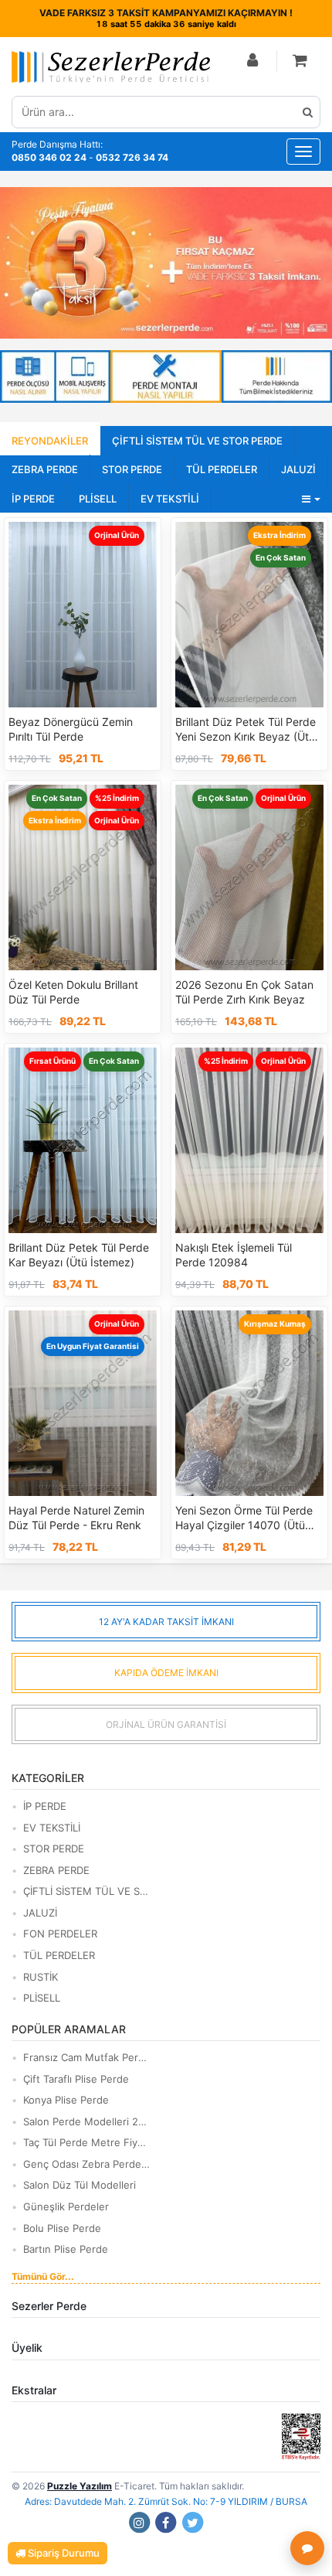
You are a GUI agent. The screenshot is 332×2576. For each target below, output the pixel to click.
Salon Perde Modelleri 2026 (87, 2121)
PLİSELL (98, 499)
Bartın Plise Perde (66, 2249)
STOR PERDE (132, 469)
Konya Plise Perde (66, 2100)
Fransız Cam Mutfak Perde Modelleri (87, 2057)
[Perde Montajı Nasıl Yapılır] (166, 377)
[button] (300, 61)
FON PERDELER (60, 1934)
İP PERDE (33, 499)
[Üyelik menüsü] (253, 61)
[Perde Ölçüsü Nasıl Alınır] (55, 377)
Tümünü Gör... (43, 2276)
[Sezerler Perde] (111, 67)
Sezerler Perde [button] (49, 2306)
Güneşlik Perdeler (66, 2206)
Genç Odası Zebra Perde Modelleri (87, 2164)
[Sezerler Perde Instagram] (139, 2522)
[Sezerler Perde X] (193, 2522)
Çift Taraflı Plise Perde (76, 2079)
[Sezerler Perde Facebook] (166, 2522)
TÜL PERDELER (222, 469)
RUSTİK (41, 1977)
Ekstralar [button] (34, 2390)
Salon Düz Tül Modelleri (80, 2185)
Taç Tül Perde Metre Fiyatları (87, 2142)
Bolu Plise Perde (62, 2228)
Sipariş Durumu (63, 2553)
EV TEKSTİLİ (170, 499)
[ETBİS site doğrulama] (301, 2436)
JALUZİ (298, 469)
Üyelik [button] (27, 2348)
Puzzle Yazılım (80, 2486)
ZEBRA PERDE (45, 469)
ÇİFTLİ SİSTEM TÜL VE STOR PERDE (197, 441)
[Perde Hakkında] (277, 377)
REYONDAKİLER (50, 441)
